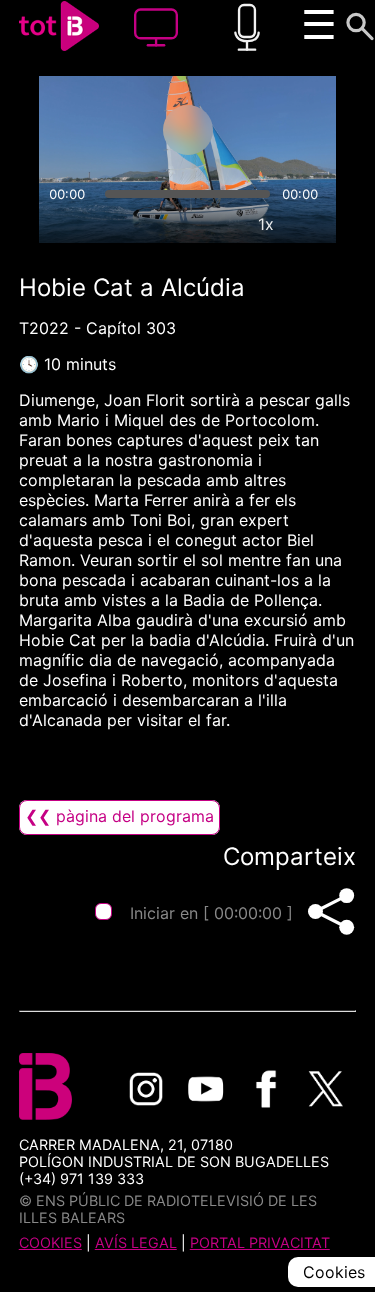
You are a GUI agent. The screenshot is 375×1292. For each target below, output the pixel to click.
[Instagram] (146, 1089)
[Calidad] (220, 224)
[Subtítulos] (174, 224)
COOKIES (50, 1242)
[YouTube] (206, 1089)
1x (266, 224)
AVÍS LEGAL (136, 1242)
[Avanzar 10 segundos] (267, 130)
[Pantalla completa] (312, 224)
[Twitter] (326, 1089)
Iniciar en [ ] (211, 913)
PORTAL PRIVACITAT (260, 1242)
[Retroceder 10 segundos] (109, 130)
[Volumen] (63, 224)
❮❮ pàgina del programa (119, 816)
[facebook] (266, 1089)
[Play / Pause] (188, 130)
